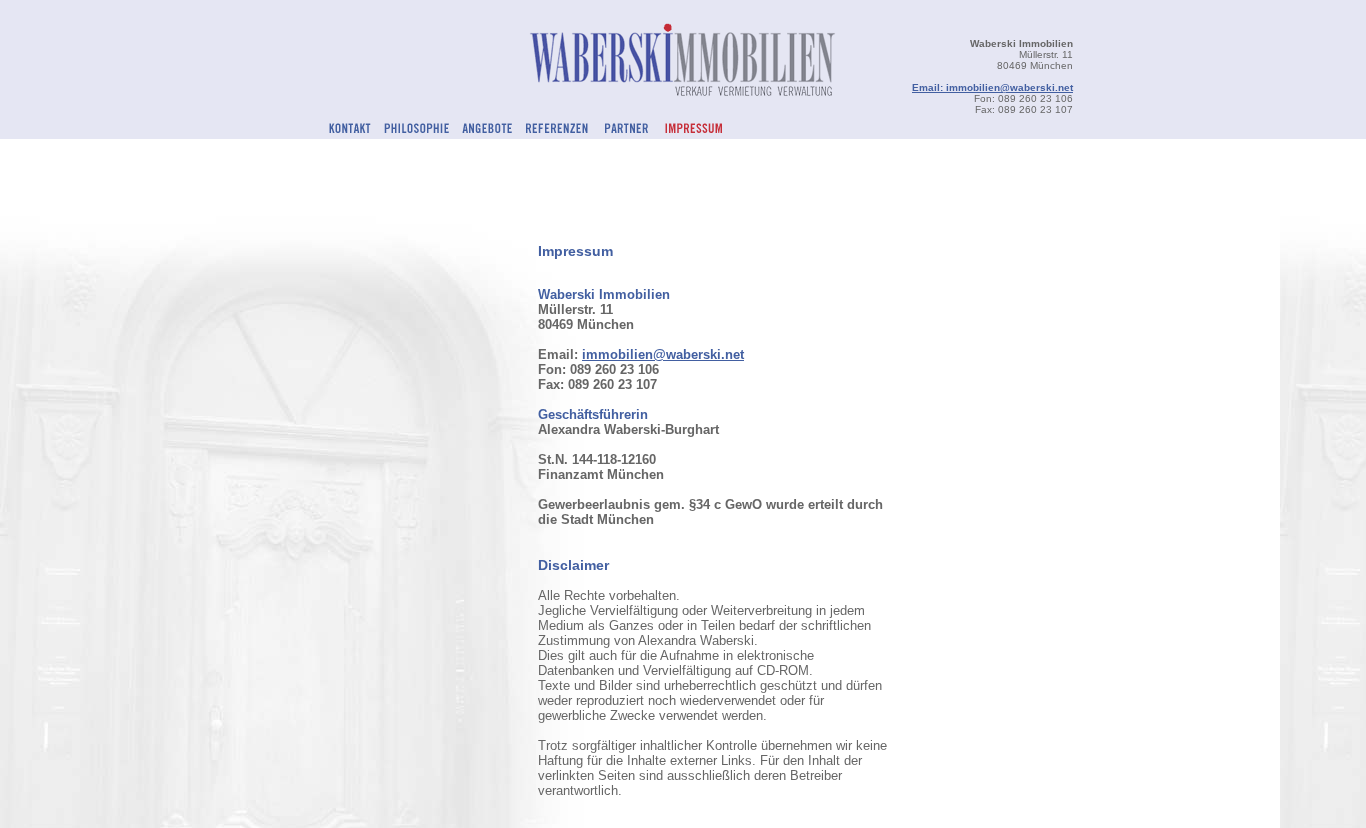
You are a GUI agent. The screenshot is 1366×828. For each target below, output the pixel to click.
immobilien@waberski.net (663, 354)
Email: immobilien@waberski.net (992, 87)
